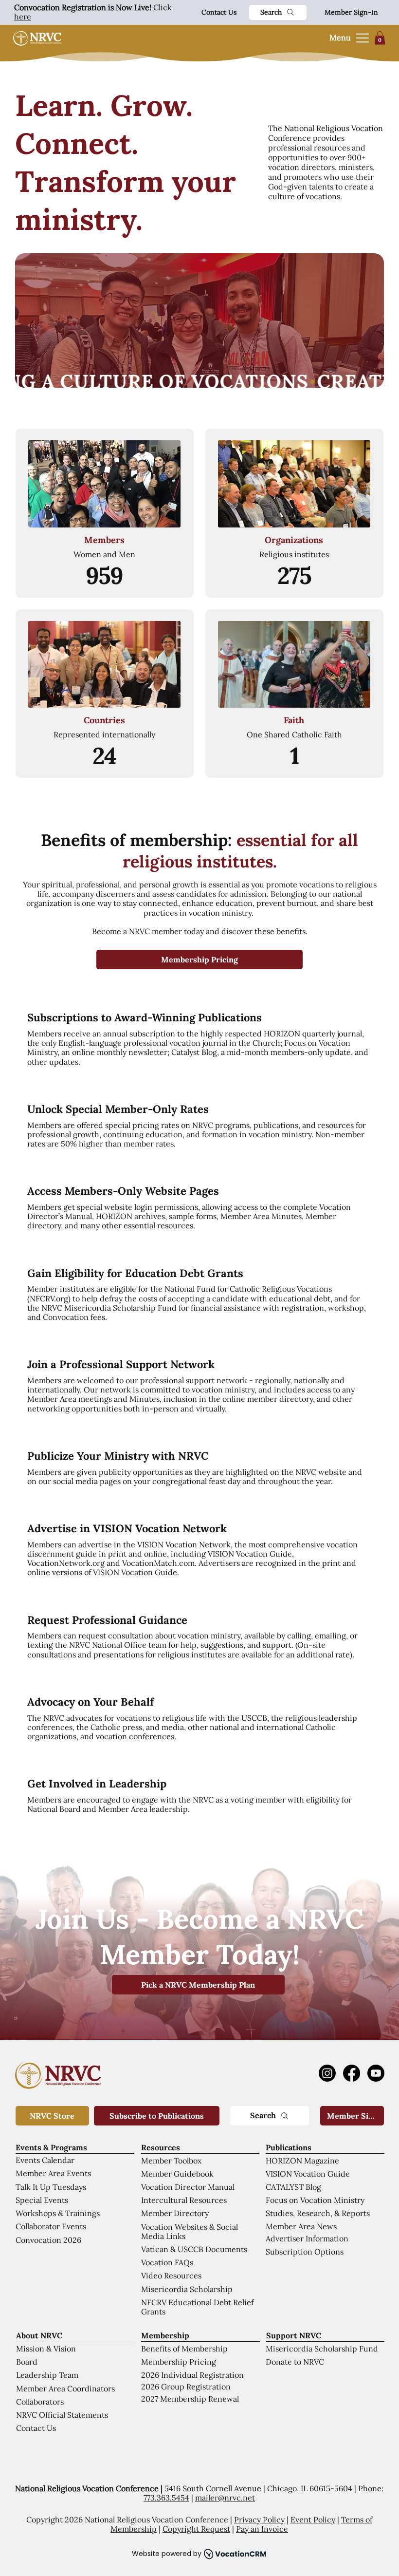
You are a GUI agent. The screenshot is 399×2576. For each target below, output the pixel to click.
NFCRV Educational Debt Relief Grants (197, 2307)
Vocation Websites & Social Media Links (190, 2231)
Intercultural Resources (184, 2200)
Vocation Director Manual (188, 2187)
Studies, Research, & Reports (318, 2213)
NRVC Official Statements (62, 2415)
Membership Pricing (179, 2362)
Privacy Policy (259, 2520)
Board (27, 2362)
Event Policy (313, 2520)
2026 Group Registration (186, 2387)
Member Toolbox (171, 2161)
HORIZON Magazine (302, 2161)
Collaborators (40, 2402)
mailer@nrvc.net (225, 2498)
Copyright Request (196, 2529)
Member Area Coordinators (65, 2388)
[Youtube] (376, 2073)
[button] (380, 38)
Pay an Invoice (262, 2529)
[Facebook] (352, 2073)
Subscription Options (305, 2252)
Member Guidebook (177, 2174)
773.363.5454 (166, 2498)
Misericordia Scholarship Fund (322, 2349)
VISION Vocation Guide (308, 2174)
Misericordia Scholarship (187, 2289)
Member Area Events (53, 2173)
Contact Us (219, 12)
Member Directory (175, 2213)
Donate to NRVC (295, 2362)
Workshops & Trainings (58, 2213)
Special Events (42, 2200)
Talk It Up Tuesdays (51, 2187)
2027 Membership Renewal (190, 2399)
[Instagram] (327, 2073)
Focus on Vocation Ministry (315, 2200)
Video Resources (171, 2275)
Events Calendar (45, 2160)
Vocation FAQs (167, 2262)
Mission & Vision (46, 2349)
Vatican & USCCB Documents (194, 2249)
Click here (93, 12)
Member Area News (301, 2226)
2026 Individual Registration (192, 2375)
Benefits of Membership (184, 2349)
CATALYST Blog (293, 2187)
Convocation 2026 (48, 2240)
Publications (289, 2147)
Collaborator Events (51, 2226)
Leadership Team (47, 2375)
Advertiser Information (307, 2238)
